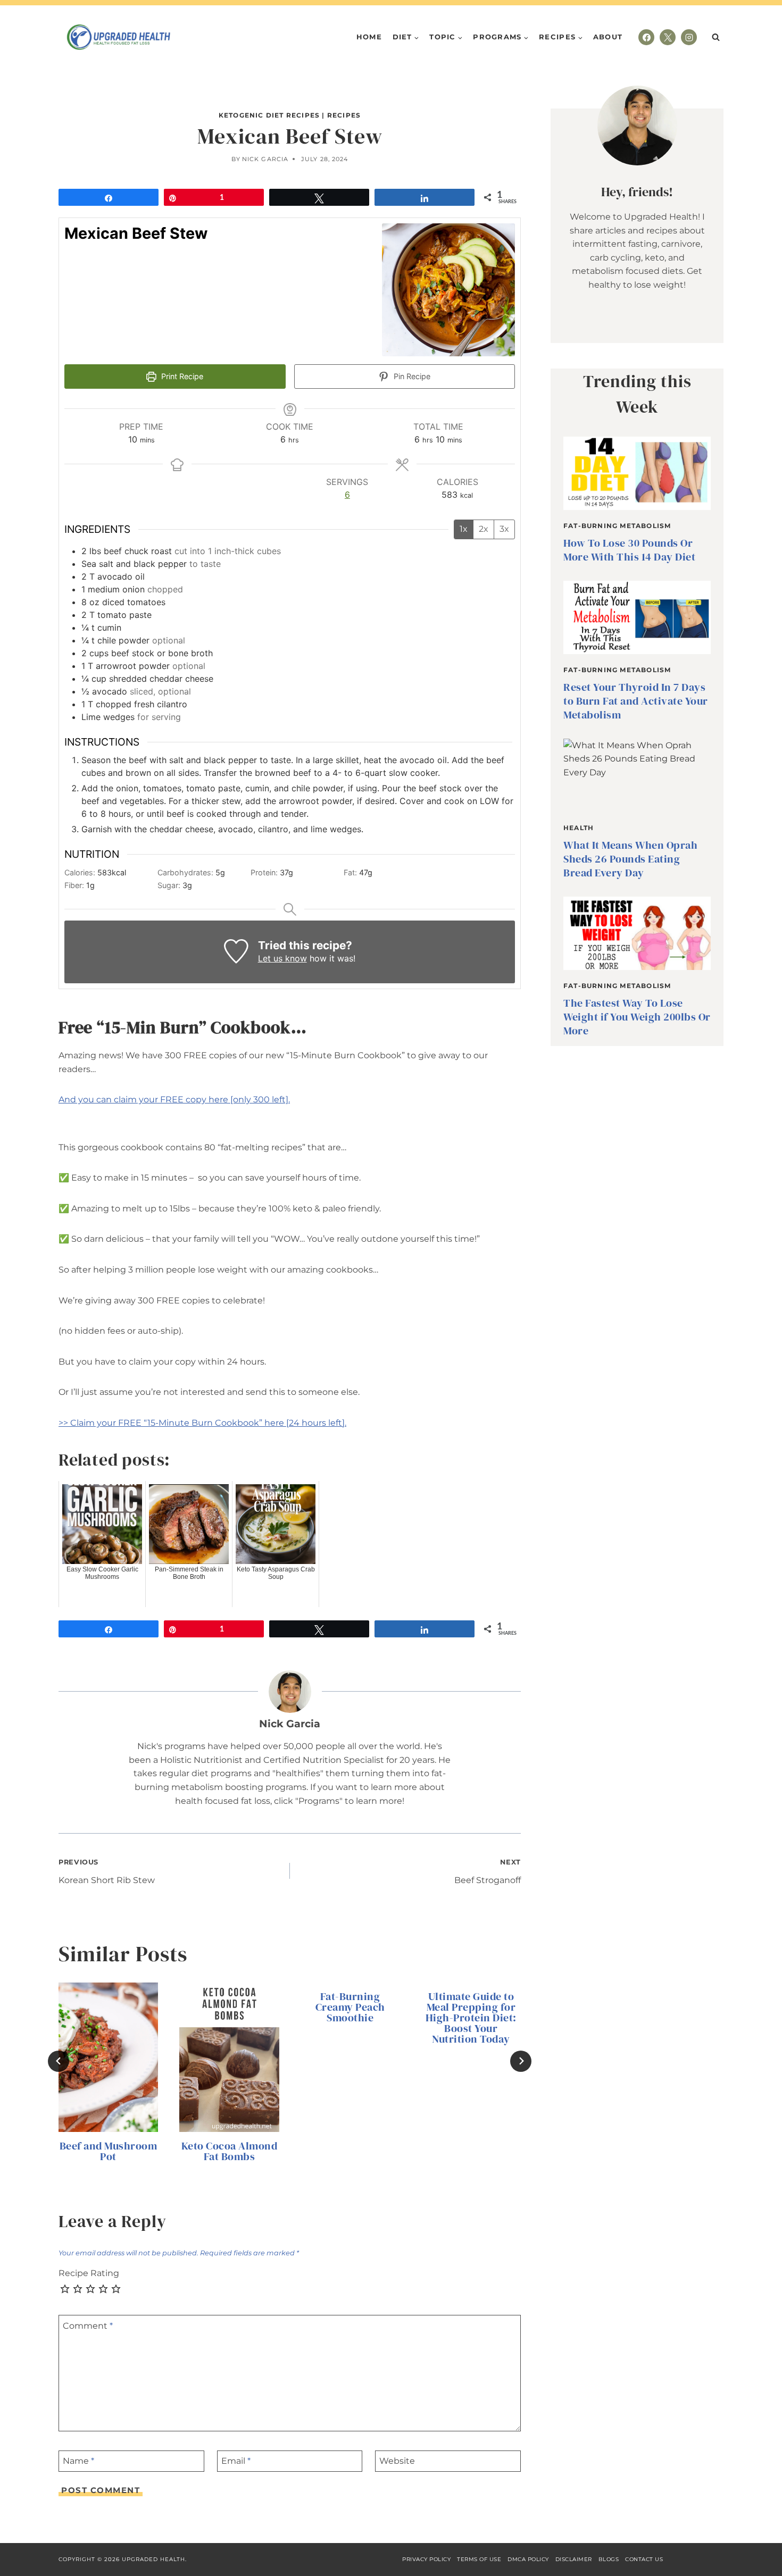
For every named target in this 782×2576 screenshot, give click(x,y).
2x (484, 529)
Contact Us (644, 2559)
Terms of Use (479, 2559)
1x (464, 529)
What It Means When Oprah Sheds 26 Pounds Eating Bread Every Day (630, 859)
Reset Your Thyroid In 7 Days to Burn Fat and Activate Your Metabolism (636, 701)
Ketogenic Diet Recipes (269, 115)
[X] (668, 37)
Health (579, 828)
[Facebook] (646, 37)
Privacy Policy (426, 2559)
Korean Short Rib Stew (107, 1872)
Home (369, 37)
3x (504, 529)
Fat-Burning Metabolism (617, 526)
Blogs (609, 2559)
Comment (88, 2325)
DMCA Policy (528, 2559)
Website (397, 2461)
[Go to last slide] (59, 2061)
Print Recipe (181, 376)
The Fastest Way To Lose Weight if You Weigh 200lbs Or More (637, 1017)
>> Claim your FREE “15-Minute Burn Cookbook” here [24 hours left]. (202, 1423)
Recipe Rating (89, 2273)
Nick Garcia (265, 159)
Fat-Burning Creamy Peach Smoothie (350, 2007)
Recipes (344, 115)
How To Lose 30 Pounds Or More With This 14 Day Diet (629, 550)
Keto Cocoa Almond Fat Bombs (230, 2151)
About (608, 37)
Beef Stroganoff (488, 1872)
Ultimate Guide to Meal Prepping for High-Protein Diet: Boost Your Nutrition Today (471, 2018)
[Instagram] (689, 37)
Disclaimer (574, 2559)
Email (236, 2461)
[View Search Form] (716, 37)
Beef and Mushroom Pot (109, 2151)
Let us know (282, 958)
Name (78, 2461)
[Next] (521, 2061)
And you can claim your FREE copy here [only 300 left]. (174, 1099)
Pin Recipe (411, 376)
